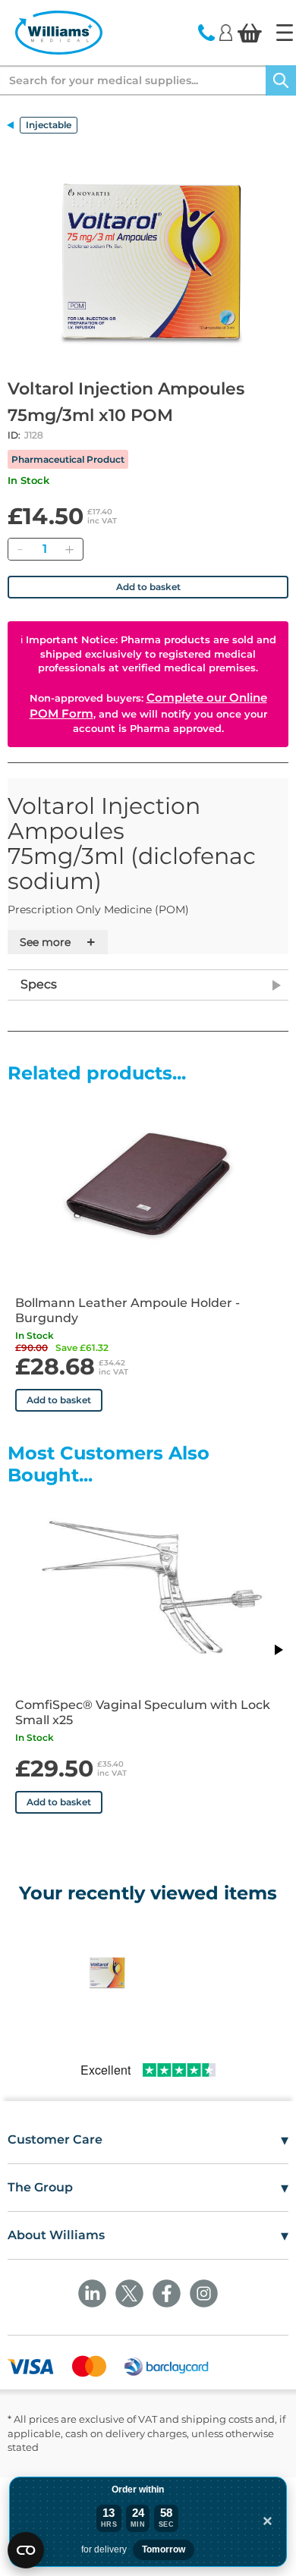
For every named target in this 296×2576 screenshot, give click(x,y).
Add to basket (148, 587)
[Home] (285, 33)
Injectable (49, 125)
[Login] (226, 32)
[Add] (69, 549)
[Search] (281, 80)
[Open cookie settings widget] (26, 2550)
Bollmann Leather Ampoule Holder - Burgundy (128, 1310)
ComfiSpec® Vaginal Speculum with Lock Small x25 (143, 1712)
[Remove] (20, 549)
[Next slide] (278, 1650)
